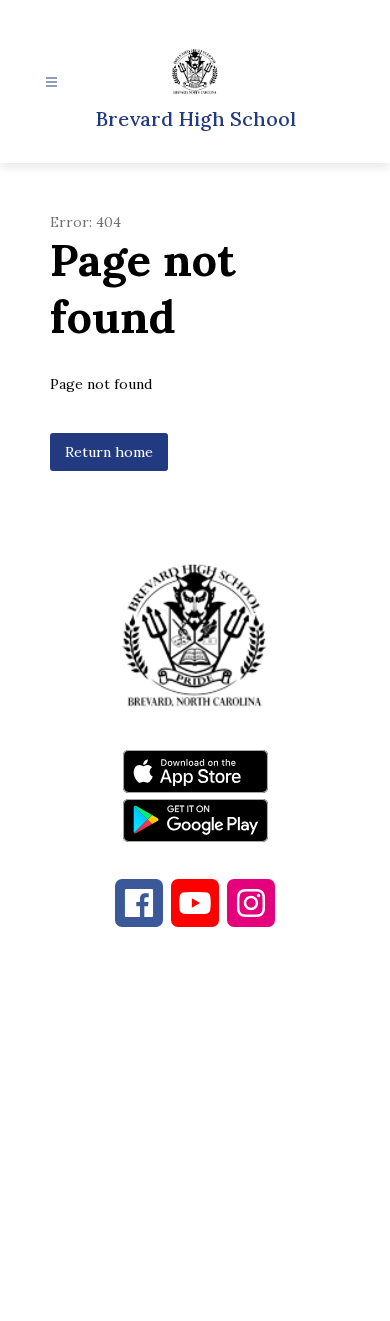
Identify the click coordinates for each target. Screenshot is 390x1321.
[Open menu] (51, 82)
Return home (109, 452)
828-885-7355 (208, 1095)
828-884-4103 (237, 1071)
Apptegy (236, 1292)
